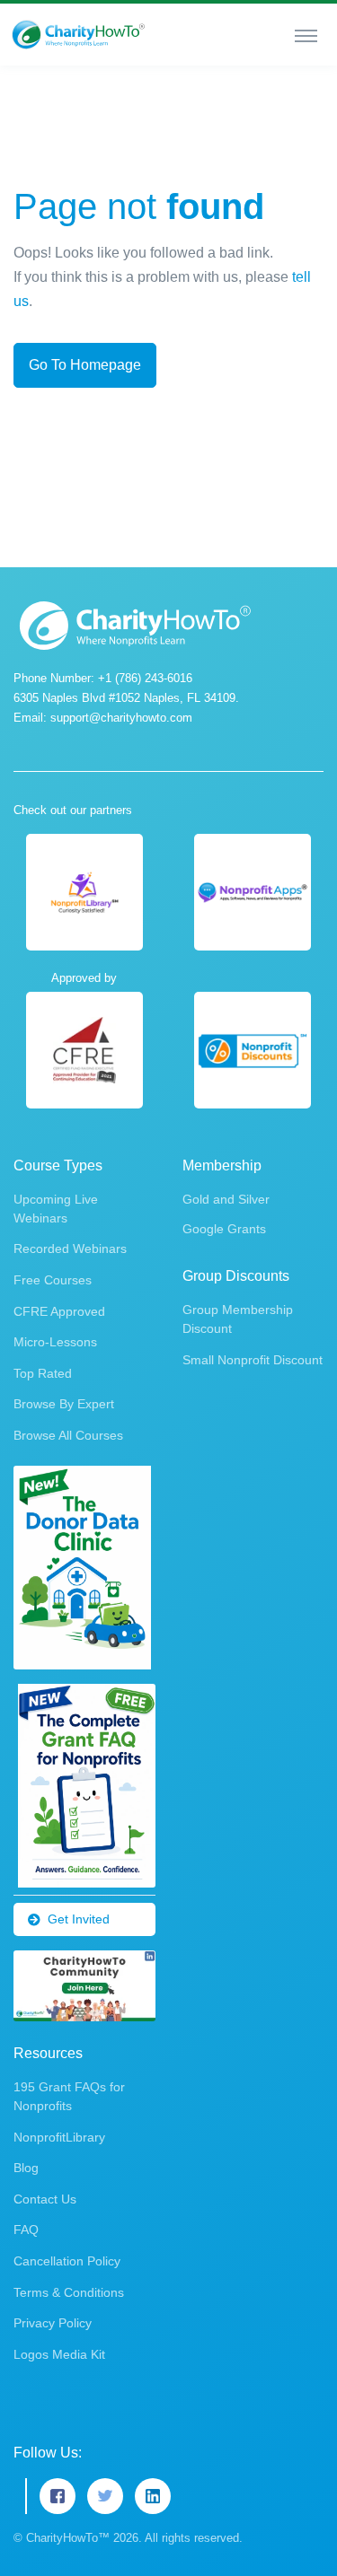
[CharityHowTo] (80, 35)
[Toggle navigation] (306, 35)
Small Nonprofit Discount (253, 1360)
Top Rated (43, 1373)
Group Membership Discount (238, 1319)
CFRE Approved (59, 1311)
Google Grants (224, 1229)
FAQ (26, 2230)
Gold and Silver (226, 1199)
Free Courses (53, 1280)
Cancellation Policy (67, 2261)
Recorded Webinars (70, 1249)
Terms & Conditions (69, 2292)
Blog (26, 2168)
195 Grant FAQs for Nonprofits (69, 2096)
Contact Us (45, 2199)
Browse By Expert (64, 1404)
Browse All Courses (68, 1435)
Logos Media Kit (59, 2354)
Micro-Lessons (55, 1342)
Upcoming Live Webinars (56, 1209)
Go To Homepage (85, 365)
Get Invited (79, 1919)
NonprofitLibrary (59, 2137)
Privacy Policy (53, 2323)
